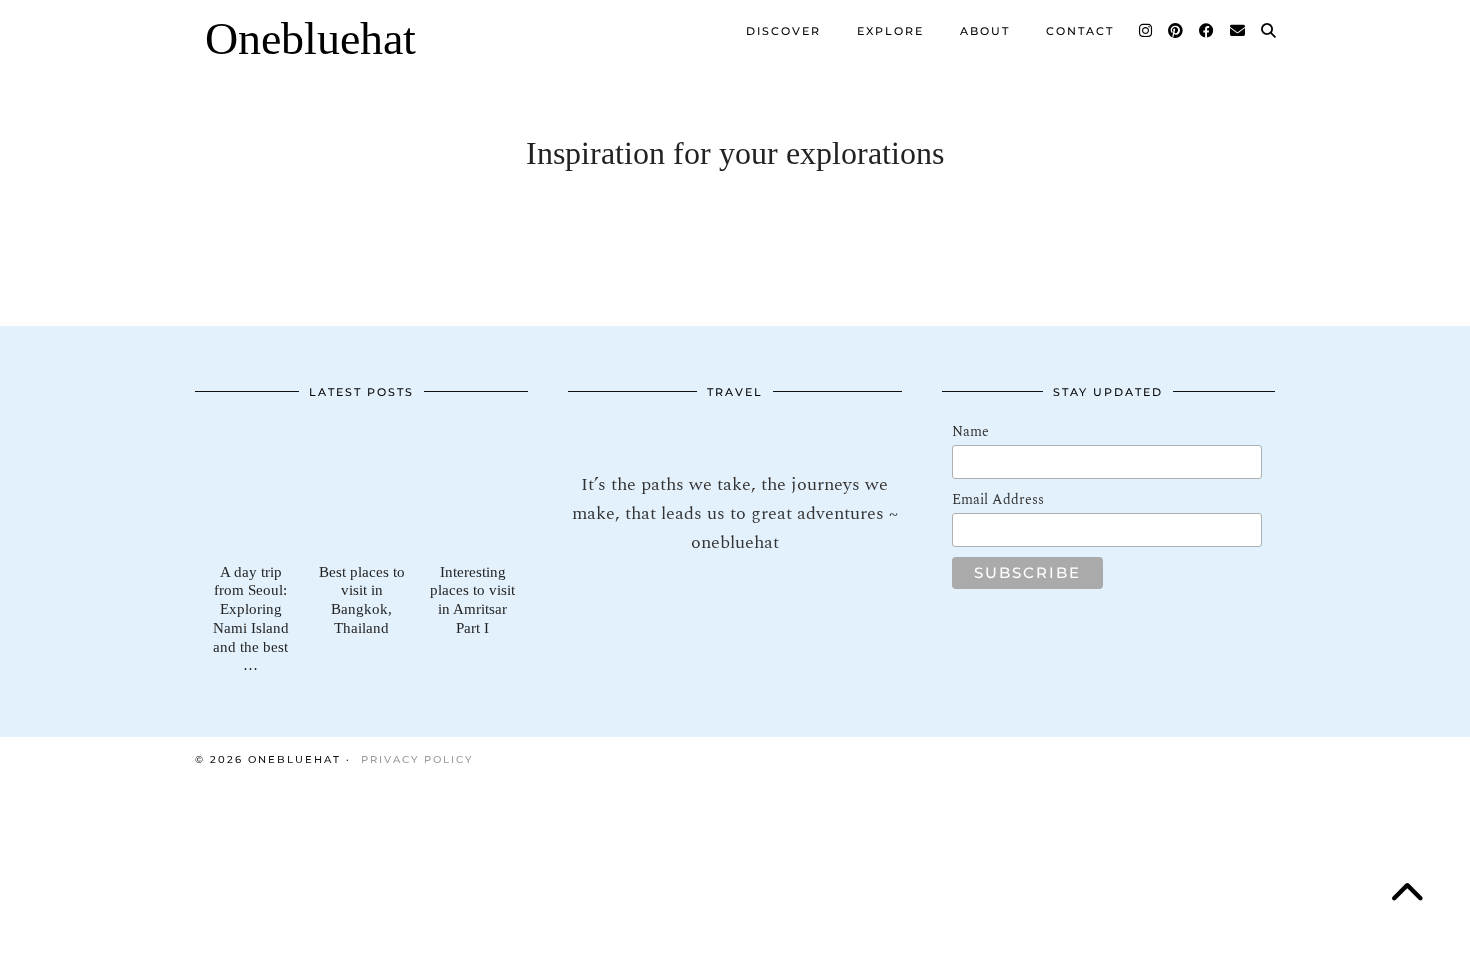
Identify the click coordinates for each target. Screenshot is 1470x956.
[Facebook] (1207, 31)
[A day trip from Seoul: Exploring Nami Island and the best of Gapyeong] (250, 487)
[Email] (1238, 31)
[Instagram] (1146, 31)
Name (970, 431)
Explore (890, 31)
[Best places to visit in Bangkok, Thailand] (361, 487)
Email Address (998, 499)
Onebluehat (310, 38)
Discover (783, 31)
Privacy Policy (417, 759)
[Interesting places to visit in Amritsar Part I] (472, 487)
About (985, 31)
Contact (1080, 31)
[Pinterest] (1176, 31)
